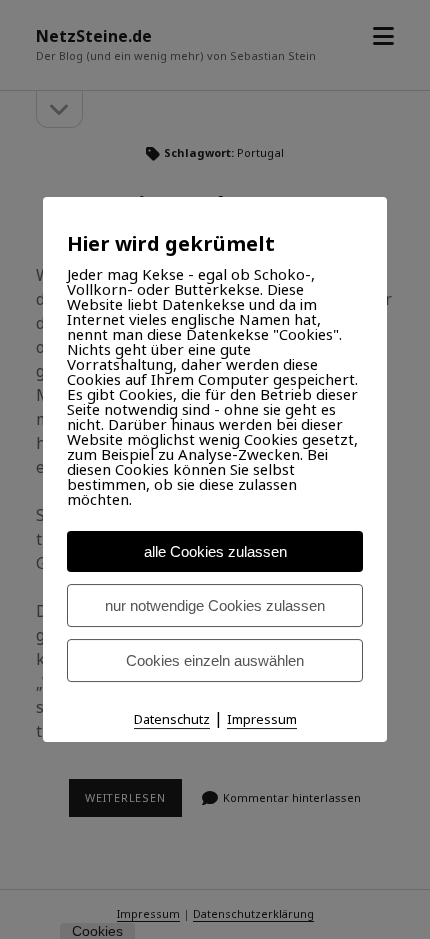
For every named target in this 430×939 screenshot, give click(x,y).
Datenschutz (172, 719)
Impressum (262, 719)
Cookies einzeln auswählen (215, 660)
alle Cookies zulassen (215, 551)
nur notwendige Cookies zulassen (215, 605)
